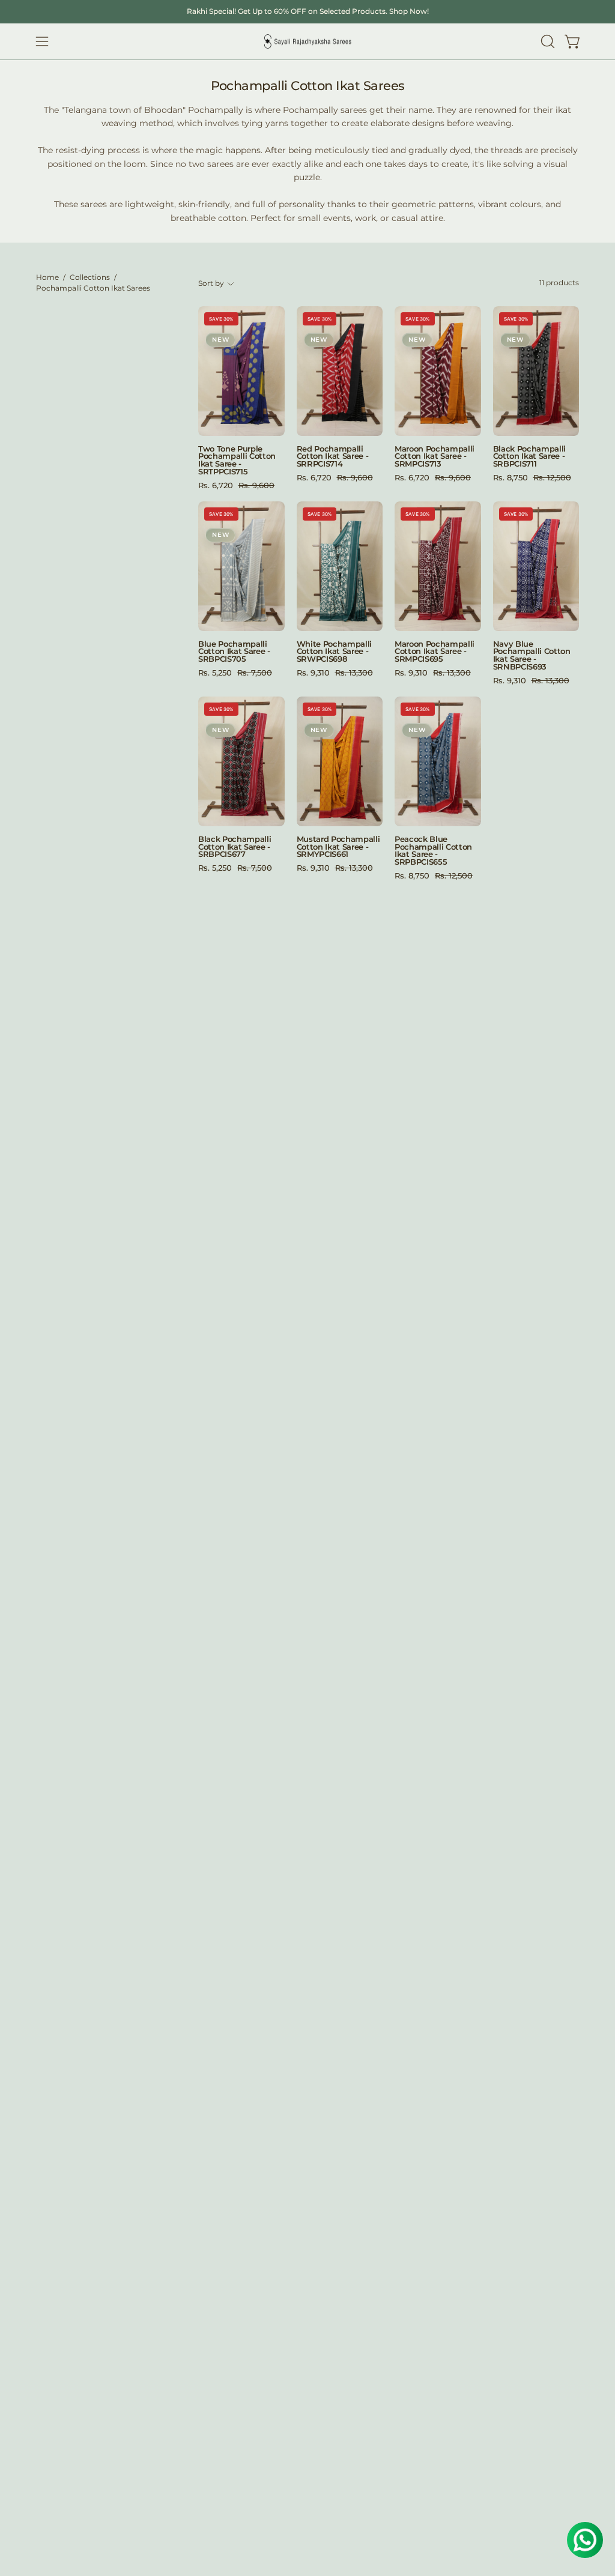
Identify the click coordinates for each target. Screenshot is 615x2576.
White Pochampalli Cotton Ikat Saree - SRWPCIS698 (335, 652)
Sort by (211, 283)
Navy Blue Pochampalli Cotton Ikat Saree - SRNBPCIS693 (532, 656)
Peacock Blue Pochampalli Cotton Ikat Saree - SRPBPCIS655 (433, 851)
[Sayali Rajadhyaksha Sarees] (307, 42)
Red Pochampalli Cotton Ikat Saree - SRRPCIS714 (333, 457)
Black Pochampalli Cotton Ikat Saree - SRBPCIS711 (530, 457)
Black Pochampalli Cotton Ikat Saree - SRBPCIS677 (235, 847)
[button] (547, 41)
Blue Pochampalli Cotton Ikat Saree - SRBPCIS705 (234, 652)
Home (47, 277)
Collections (90, 277)
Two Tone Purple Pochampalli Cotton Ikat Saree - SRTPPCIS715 (237, 461)
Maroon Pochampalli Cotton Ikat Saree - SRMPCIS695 (435, 652)
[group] (307, 11)
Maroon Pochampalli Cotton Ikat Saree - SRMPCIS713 (435, 457)
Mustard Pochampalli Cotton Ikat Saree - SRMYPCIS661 (338, 847)
